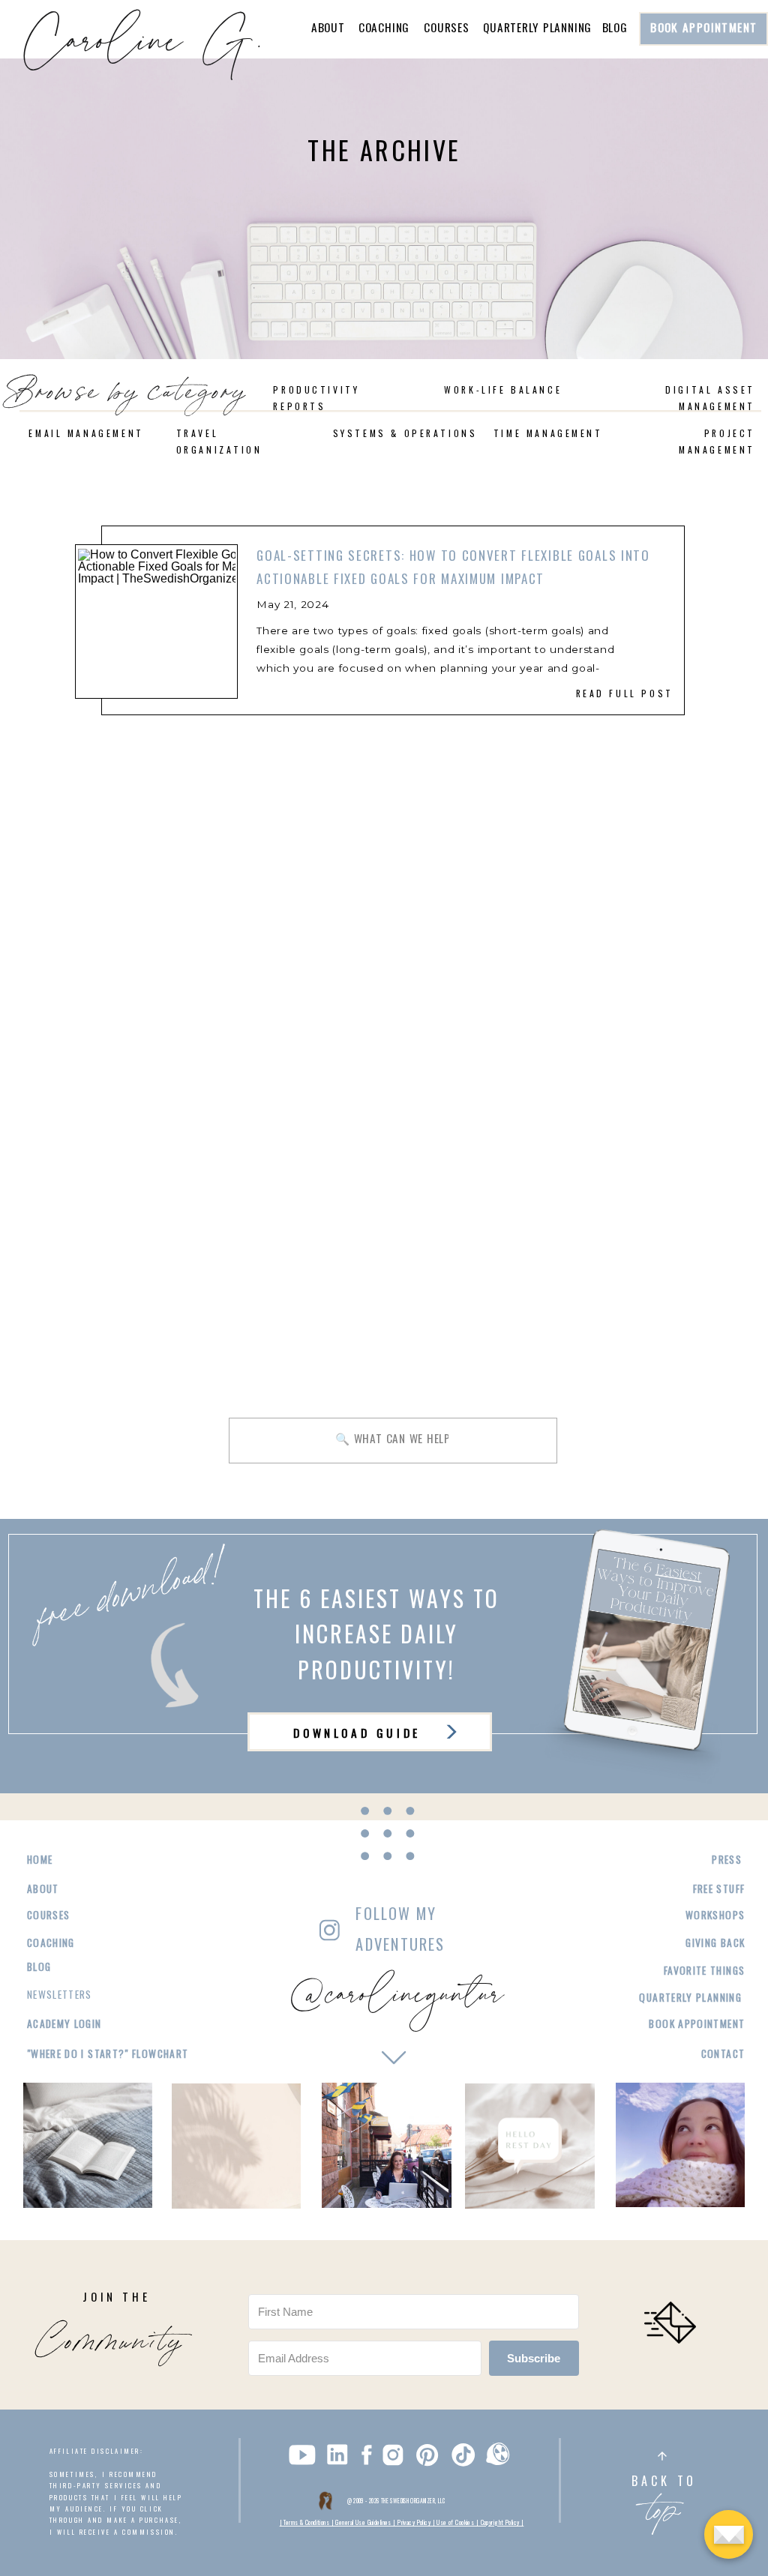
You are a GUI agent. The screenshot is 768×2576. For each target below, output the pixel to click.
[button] (9, 48)
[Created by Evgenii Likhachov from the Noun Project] (498, 2457)
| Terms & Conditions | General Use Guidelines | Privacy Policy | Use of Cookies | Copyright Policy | (402, 2522)
